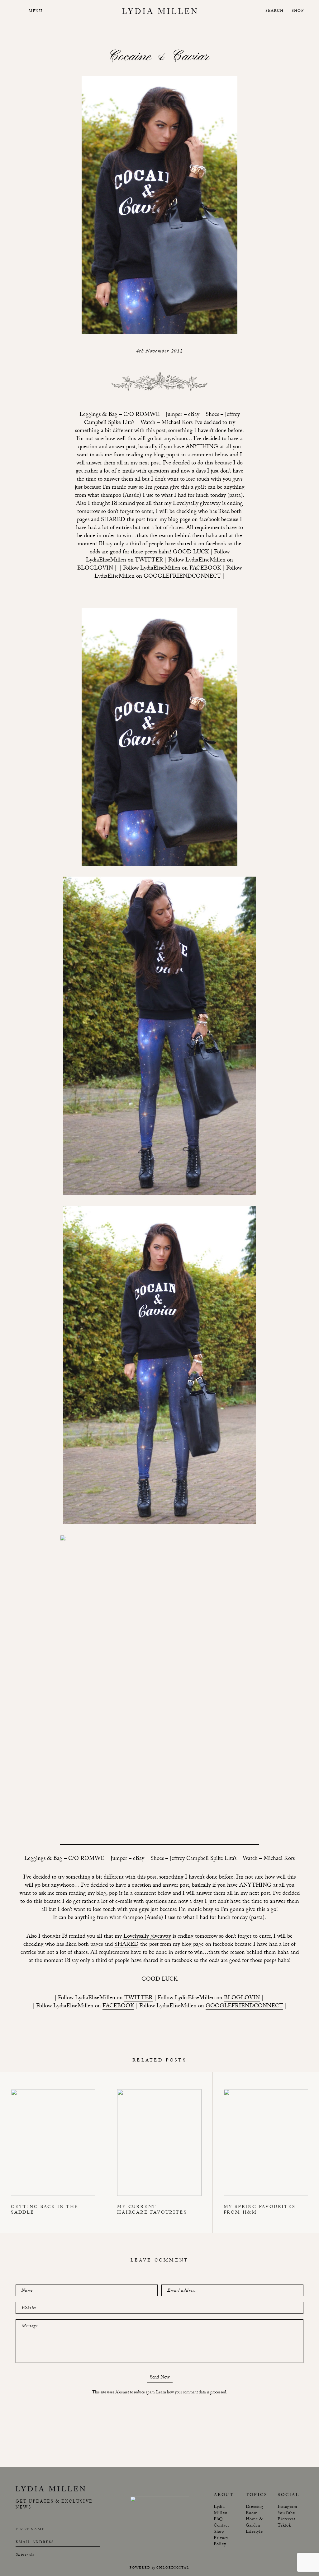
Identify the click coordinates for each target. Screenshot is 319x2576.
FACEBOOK (118, 2007)
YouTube (286, 2513)
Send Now (160, 2378)
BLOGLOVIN (242, 1999)
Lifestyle (254, 2532)
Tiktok (284, 2526)
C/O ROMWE (86, 1859)
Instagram (287, 2507)
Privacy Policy (221, 2541)
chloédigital (173, 2568)
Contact (221, 2526)
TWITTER (138, 1999)
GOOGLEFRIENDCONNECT (244, 2007)
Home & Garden (255, 2523)
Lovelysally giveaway (147, 1937)
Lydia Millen (221, 2510)
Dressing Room (255, 2510)
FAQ (218, 2520)
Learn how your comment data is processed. (192, 2393)
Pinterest (286, 2520)
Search (274, 11)
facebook (182, 1961)
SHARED (126, 1945)
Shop (298, 11)
